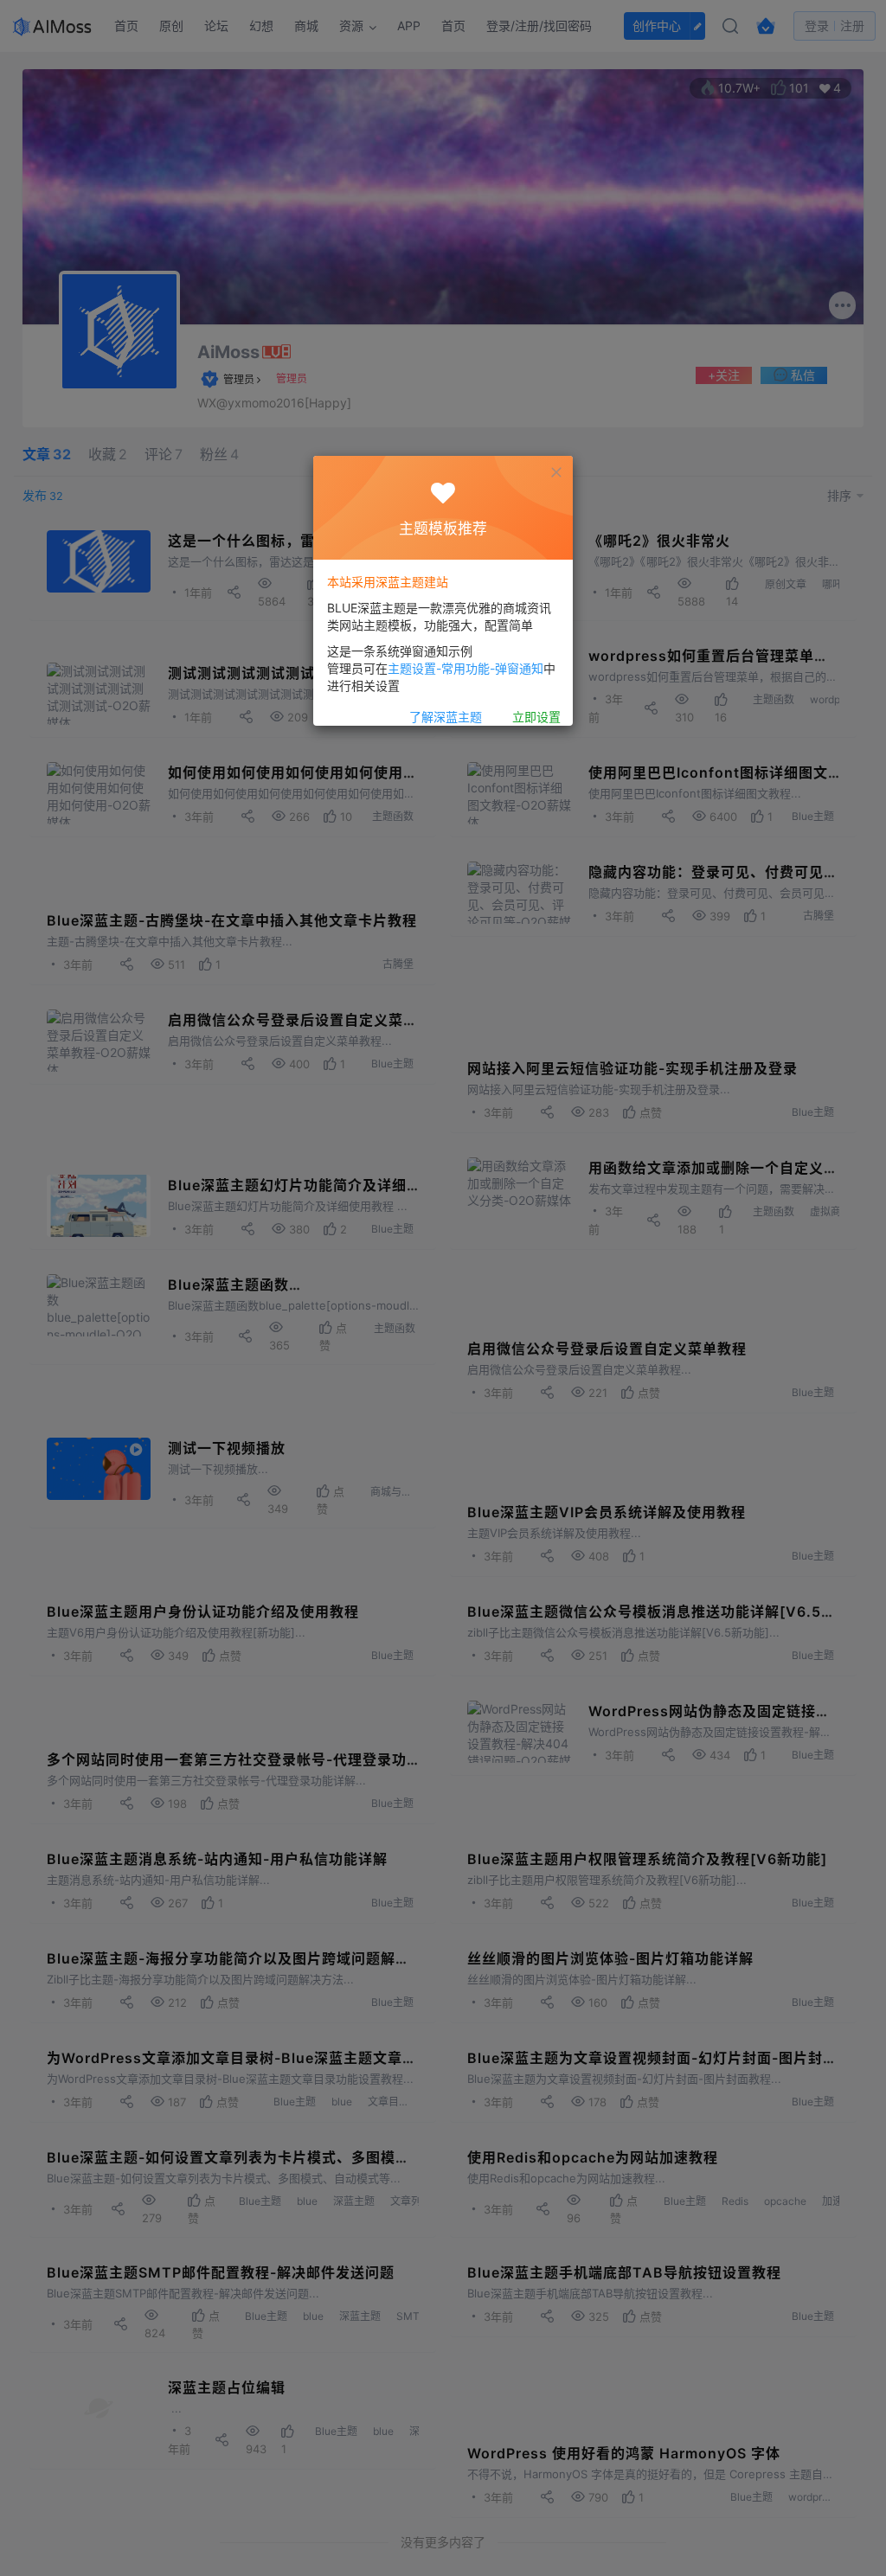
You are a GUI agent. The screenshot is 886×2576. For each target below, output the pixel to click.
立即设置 (536, 717)
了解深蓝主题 (446, 717)
